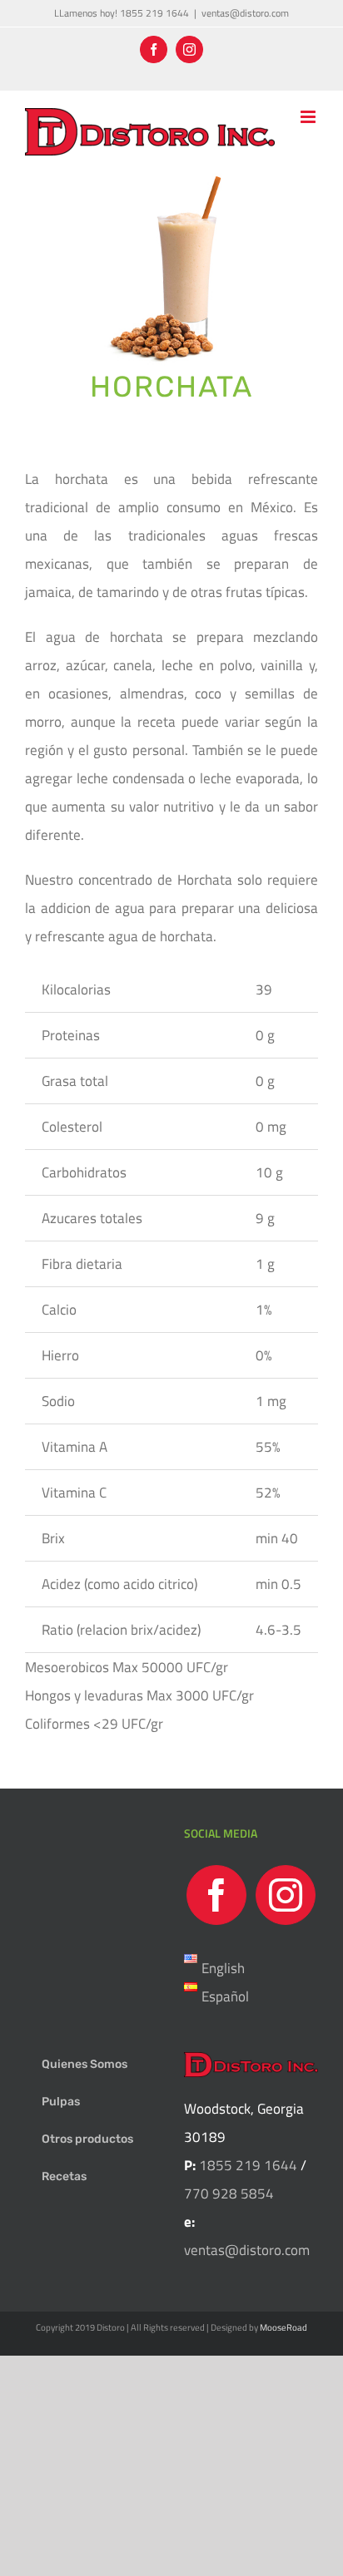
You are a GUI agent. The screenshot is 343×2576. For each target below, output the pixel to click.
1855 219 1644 (246, 2165)
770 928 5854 (229, 2194)
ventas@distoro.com (245, 13)
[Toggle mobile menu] (309, 117)
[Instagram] (286, 1895)
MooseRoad (283, 2327)
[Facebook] (216, 1895)
